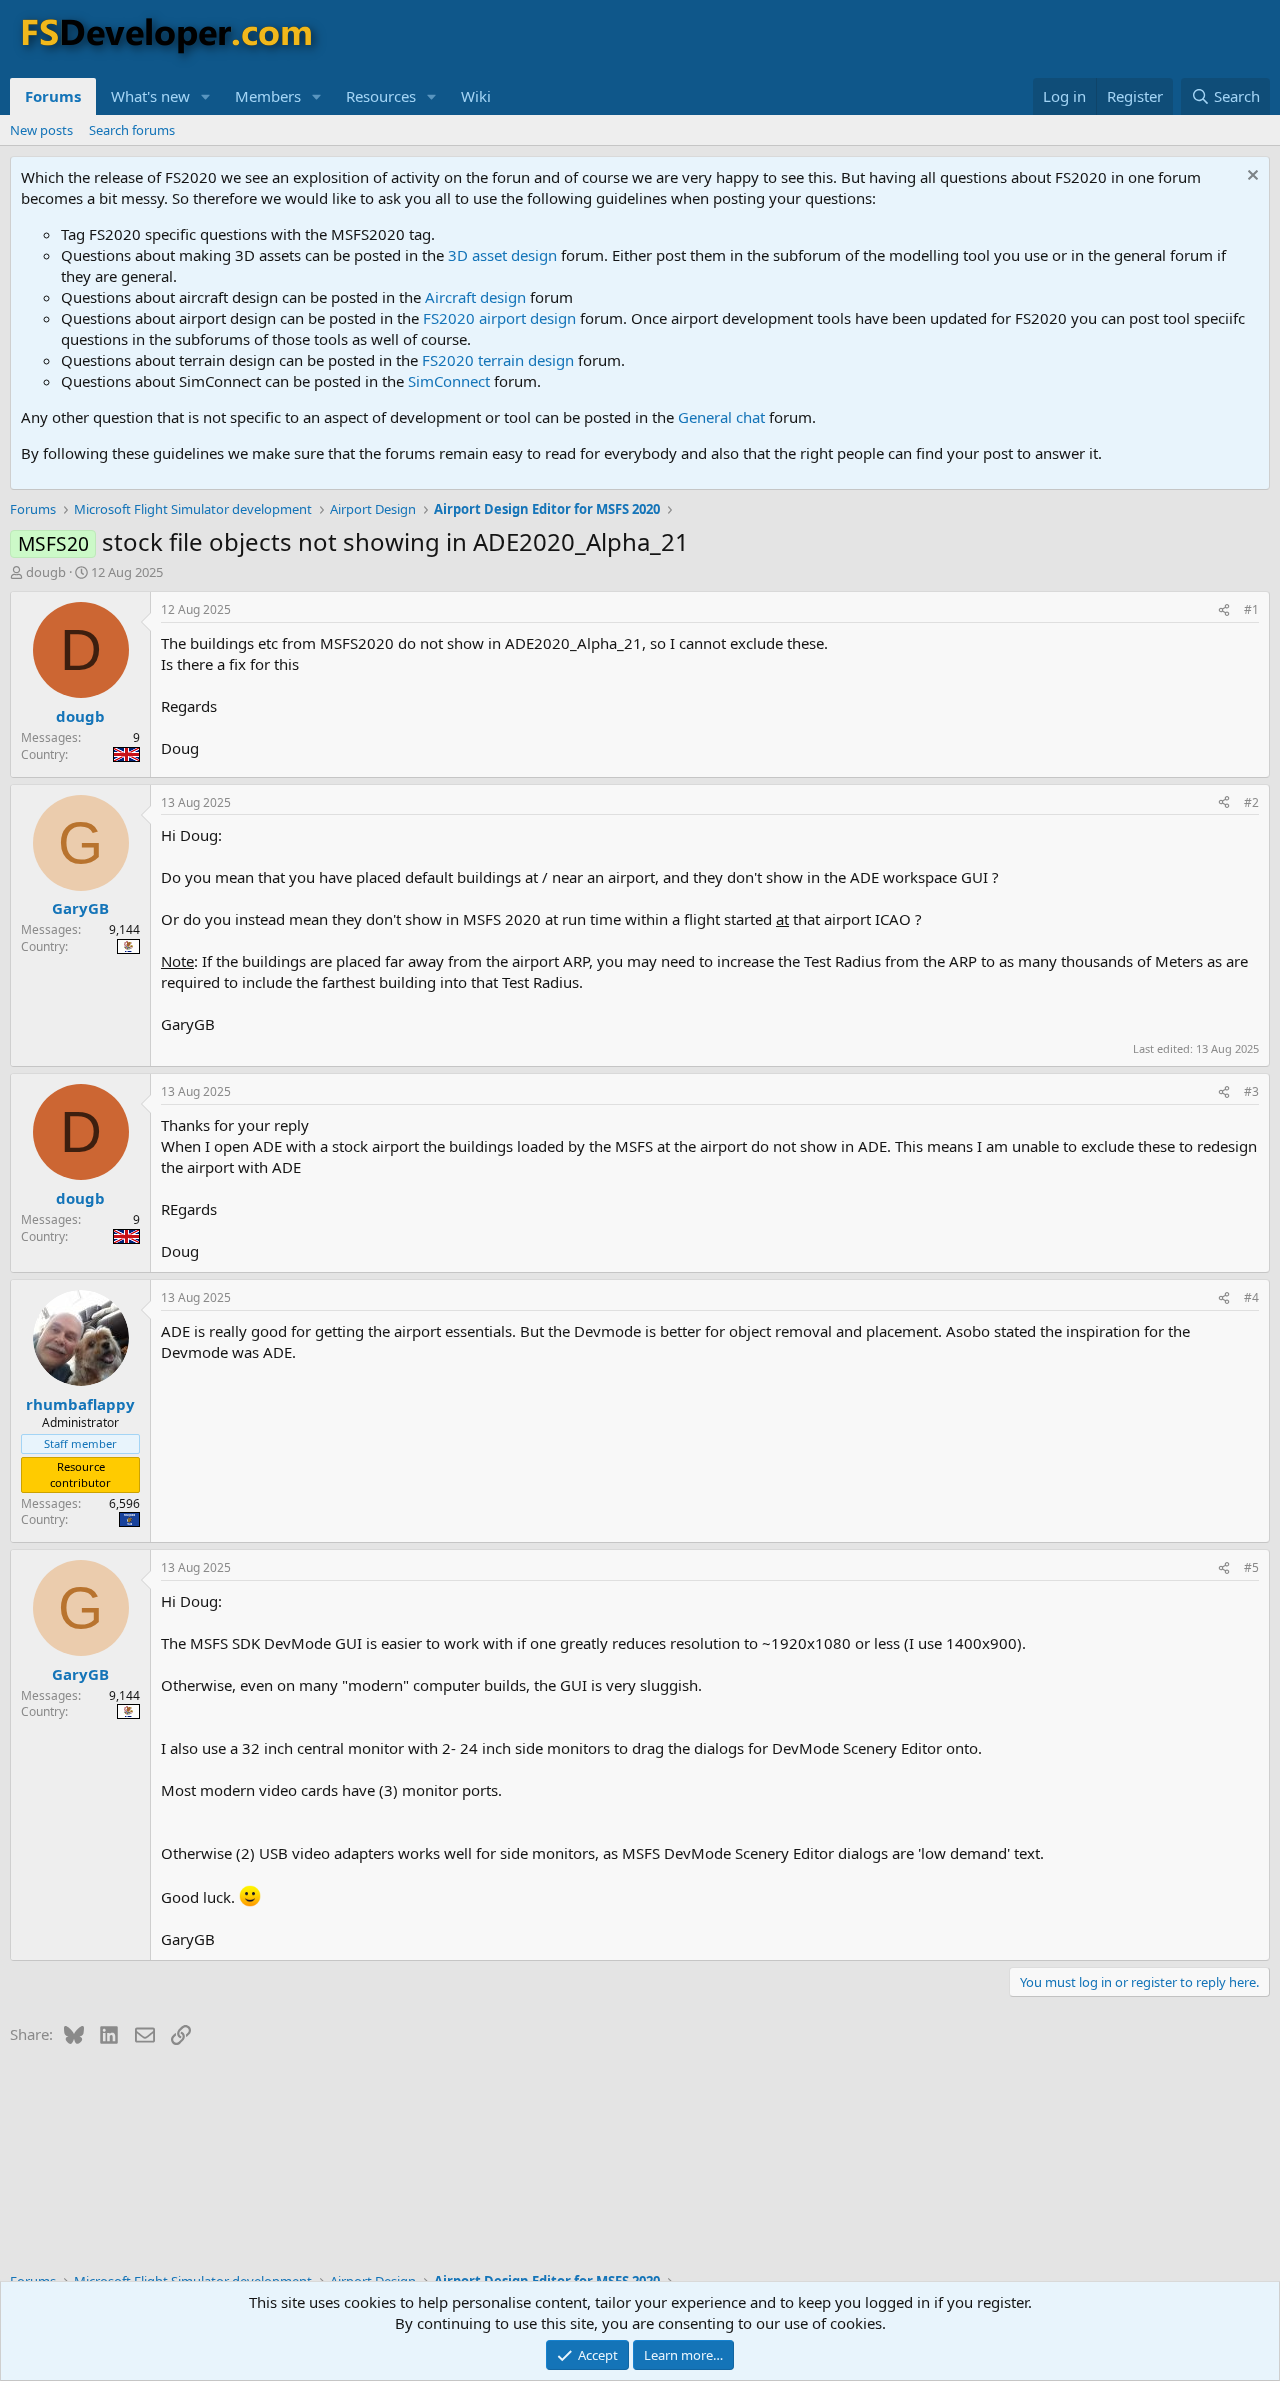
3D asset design (502, 255)
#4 (1251, 1297)
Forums (53, 96)
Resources (381, 96)
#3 (1251, 1091)
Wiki (476, 96)
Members (268, 96)
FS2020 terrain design (498, 360)
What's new (150, 96)
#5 (1251, 1567)
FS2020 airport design (499, 318)
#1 (1251, 609)
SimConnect (449, 381)
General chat (721, 417)
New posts (41, 130)
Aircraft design (475, 297)
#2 (1251, 802)
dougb (46, 572)
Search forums (132, 130)
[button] (206, 96)
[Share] (1224, 610)
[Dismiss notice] (1250, 177)
